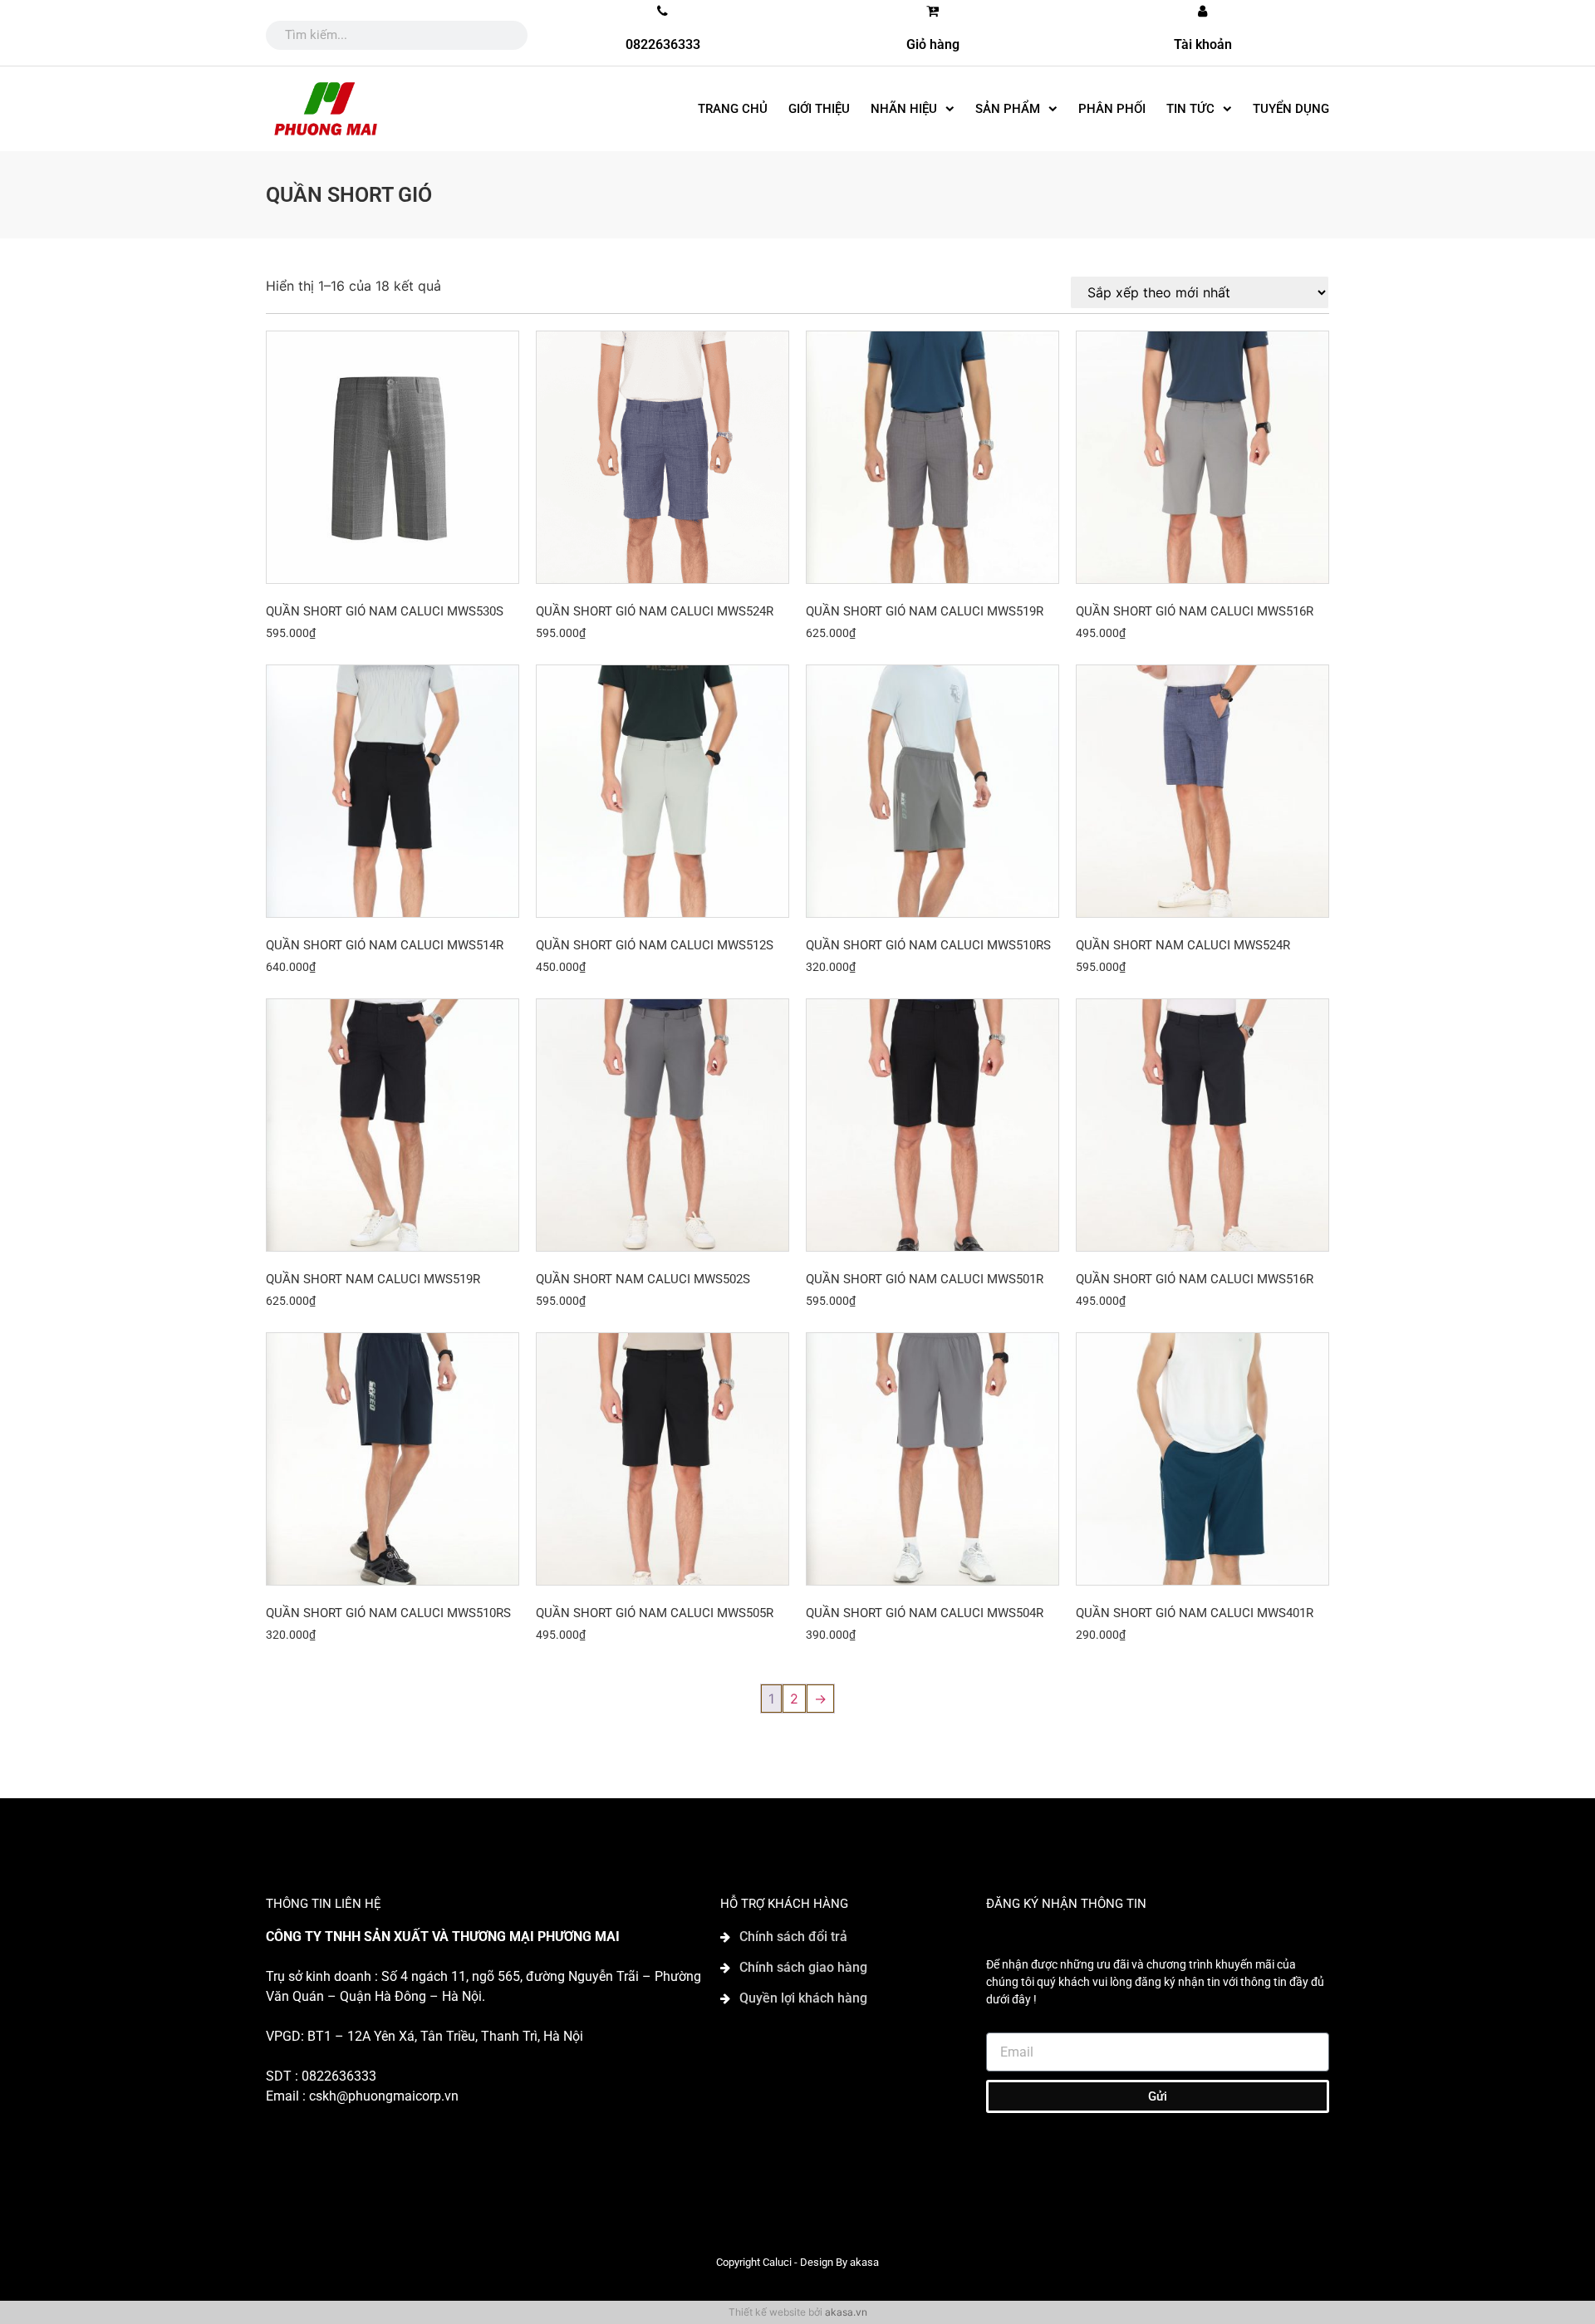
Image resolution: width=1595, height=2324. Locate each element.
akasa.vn (846, 2312)
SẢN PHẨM (1008, 109)
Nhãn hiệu (904, 109)
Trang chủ (733, 109)
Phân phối (1112, 109)
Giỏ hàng (933, 44)
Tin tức (1190, 109)
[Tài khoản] (1203, 11)
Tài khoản (1203, 44)
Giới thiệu (819, 109)
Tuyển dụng (1291, 109)
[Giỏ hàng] (933, 11)
